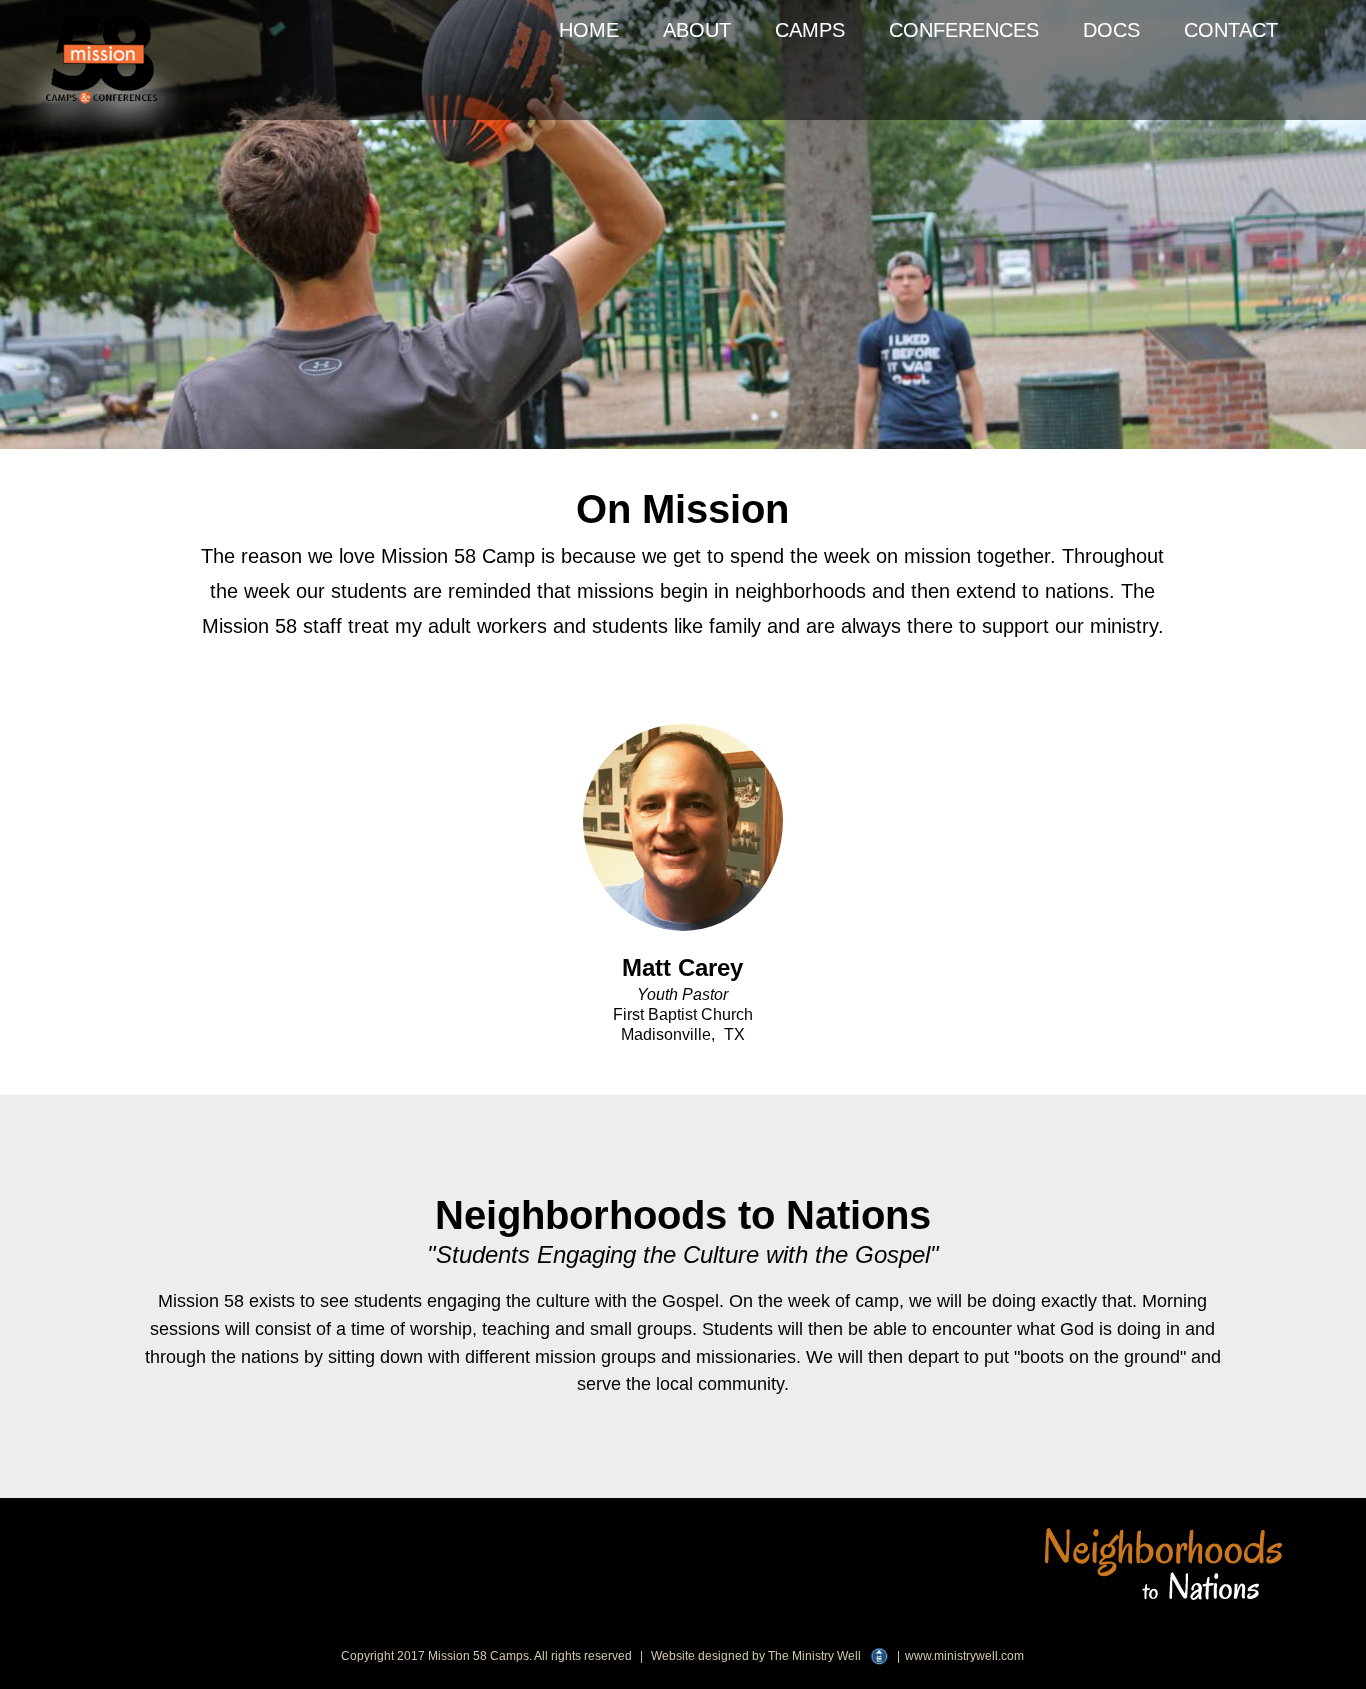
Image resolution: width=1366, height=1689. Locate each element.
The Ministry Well (814, 1656)
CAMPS (810, 30)
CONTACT (1231, 30)
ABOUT (697, 30)
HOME (589, 30)
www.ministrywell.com (964, 1656)
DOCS (1111, 30)
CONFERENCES (964, 30)
